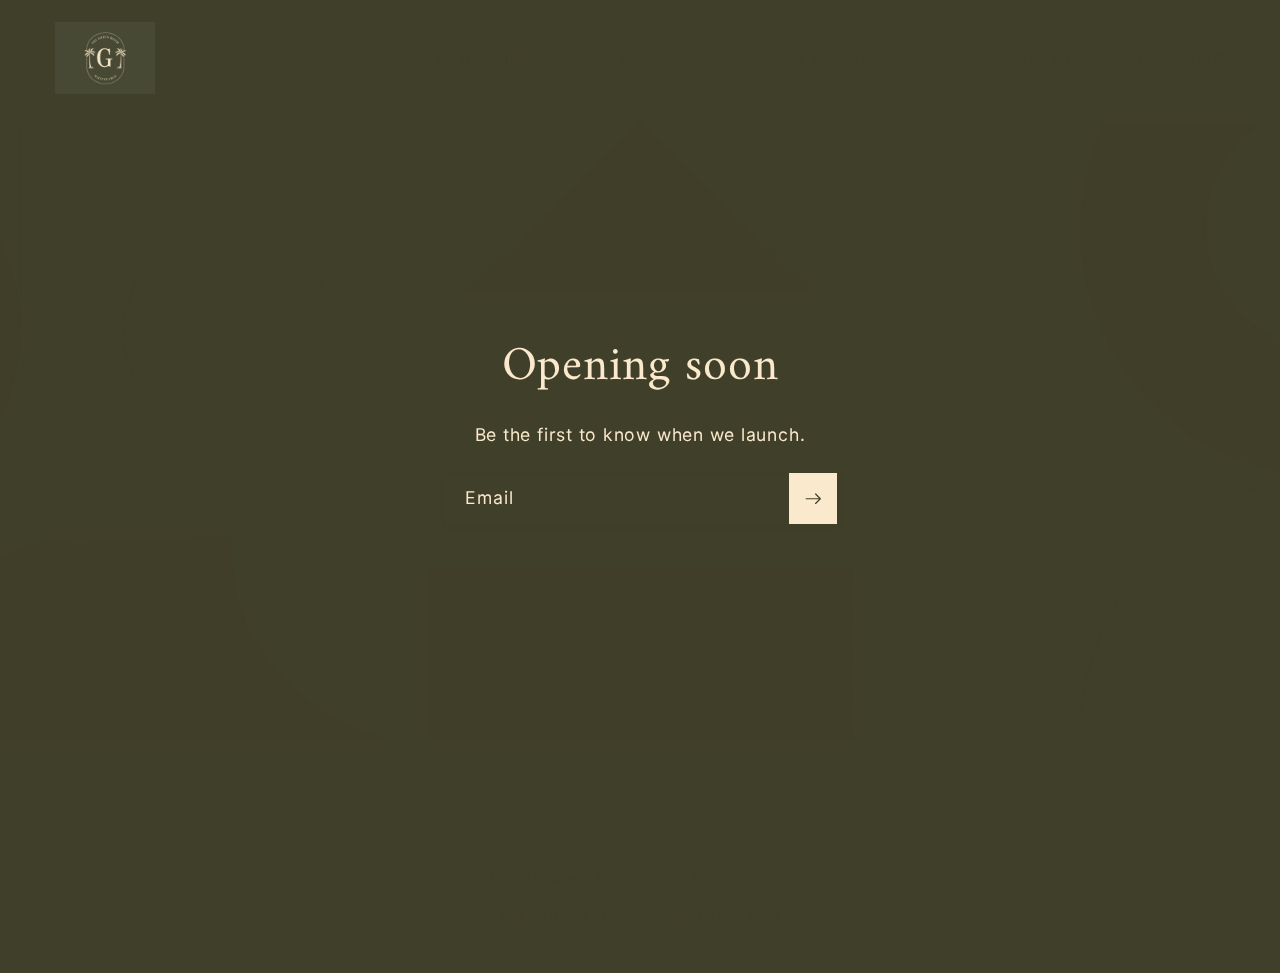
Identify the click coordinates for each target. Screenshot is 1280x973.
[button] (1123, 58)
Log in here (739, 915)
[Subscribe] (813, 499)
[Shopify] (754, 876)
